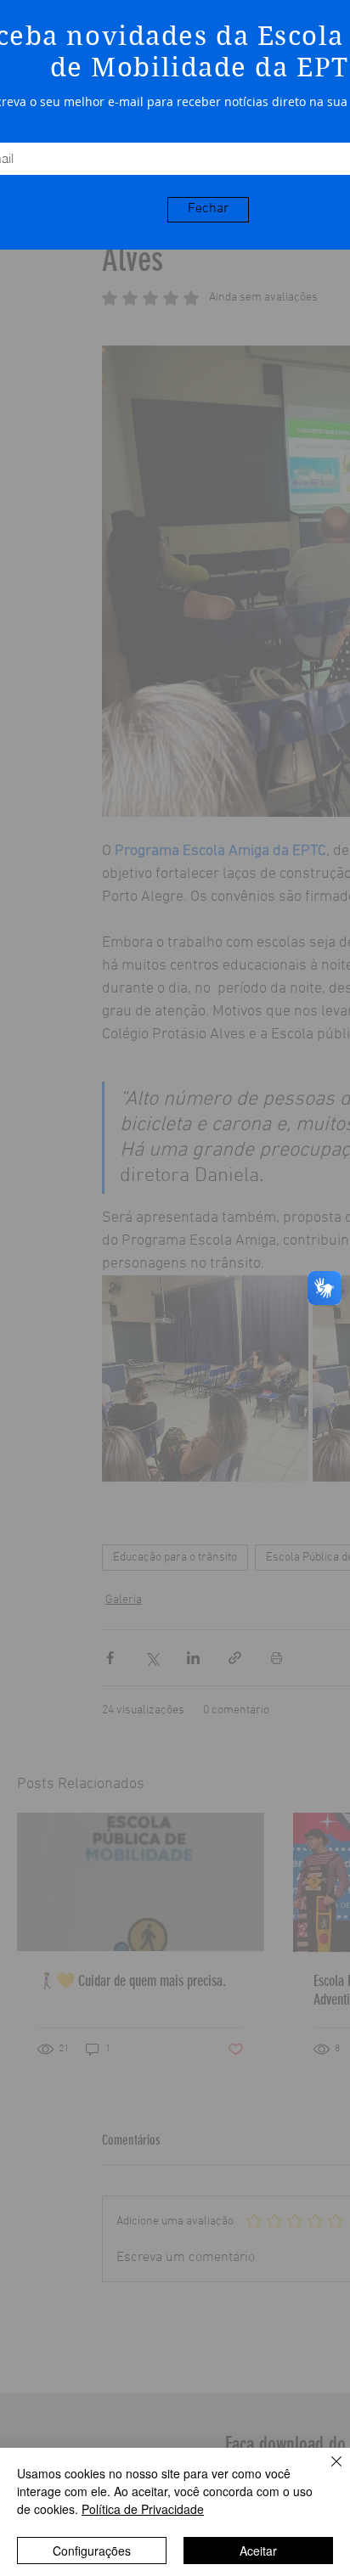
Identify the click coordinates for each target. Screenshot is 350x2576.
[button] (208, 210)
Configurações (92, 2551)
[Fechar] (326, 2472)
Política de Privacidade (143, 2509)
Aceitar (258, 2551)
